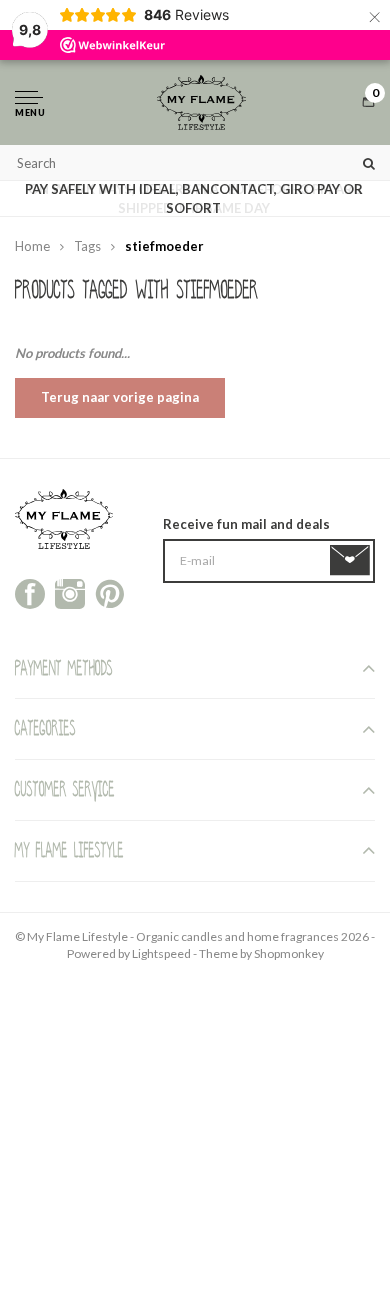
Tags (87, 246)
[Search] (369, 162)
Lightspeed (161, 953)
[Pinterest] (110, 592)
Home (32, 246)
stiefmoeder (164, 246)
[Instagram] (70, 592)
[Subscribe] (353, 561)
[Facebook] (30, 592)
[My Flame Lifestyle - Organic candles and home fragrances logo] (201, 102)
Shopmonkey (289, 953)
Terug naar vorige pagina (120, 397)
